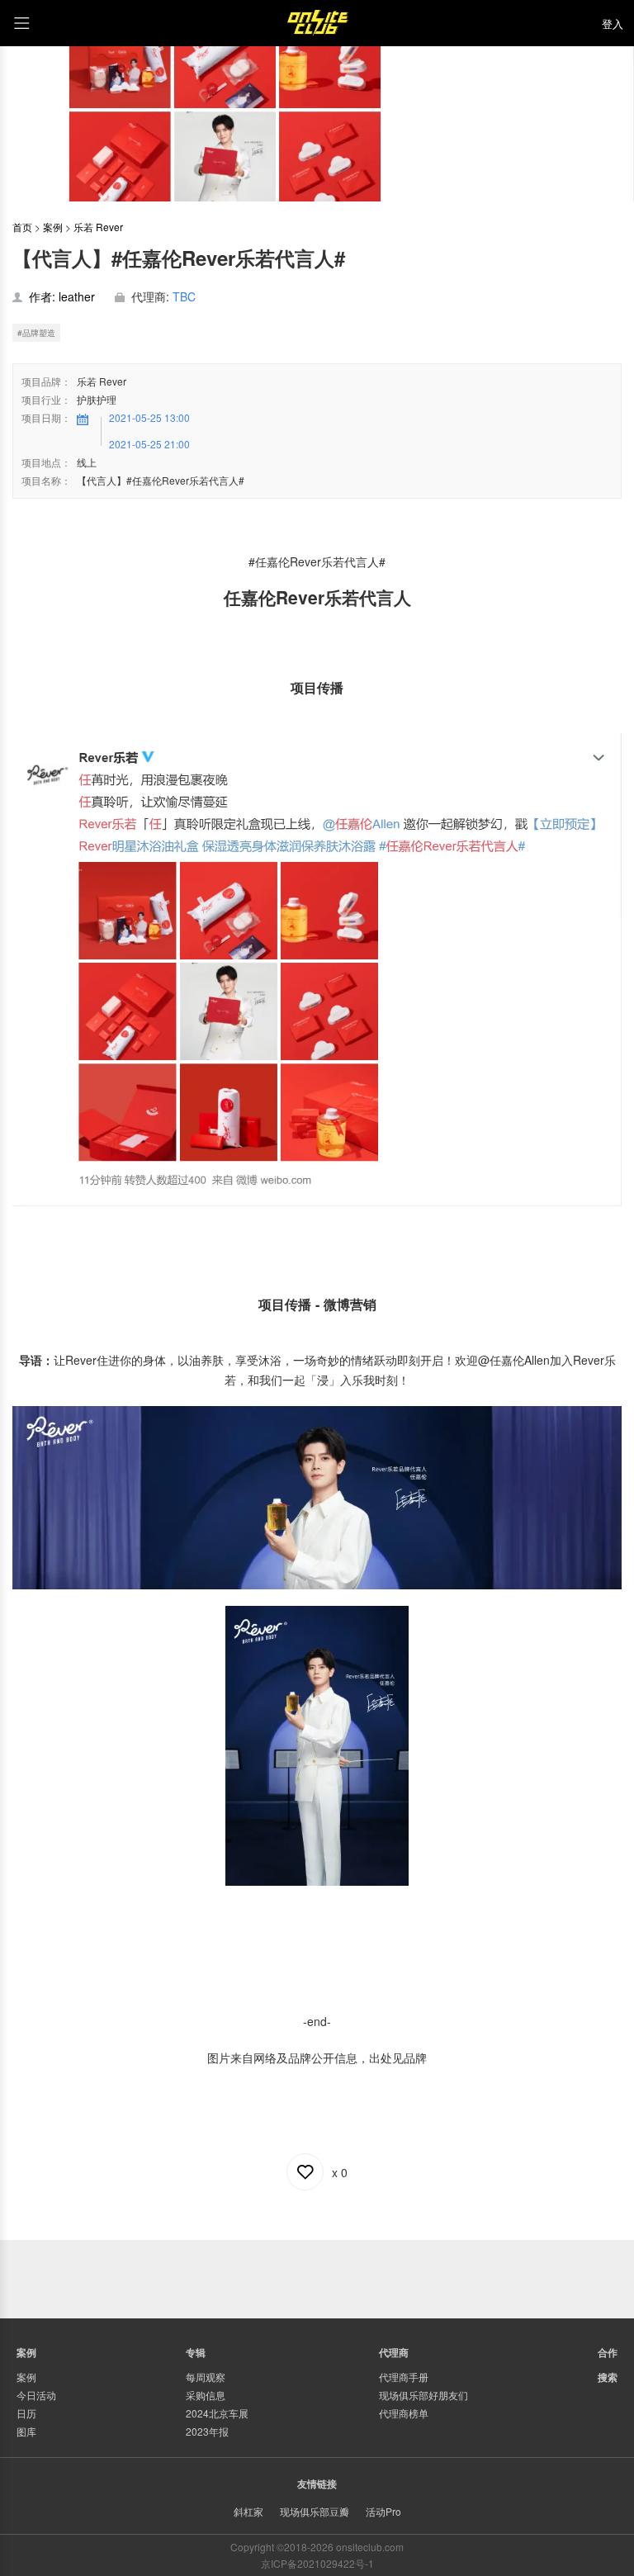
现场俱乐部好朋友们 (423, 2395)
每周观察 (206, 2377)
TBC (184, 296)
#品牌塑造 (36, 333)
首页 (22, 227)
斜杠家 (248, 2511)
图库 (26, 2431)
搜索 (608, 2377)
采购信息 (206, 2395)
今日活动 (36, 2395)
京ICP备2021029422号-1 (317, 2563)
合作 (608, 2352)
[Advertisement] (317, 2277)
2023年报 (207, 2431)
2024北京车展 (217, 2413)
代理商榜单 (404, 2413)
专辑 (196, 2352)
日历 (26, 2413)
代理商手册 (404, 2377)
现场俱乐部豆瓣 (315, 2511)
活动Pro (383, 2511)
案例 (53, 227)
